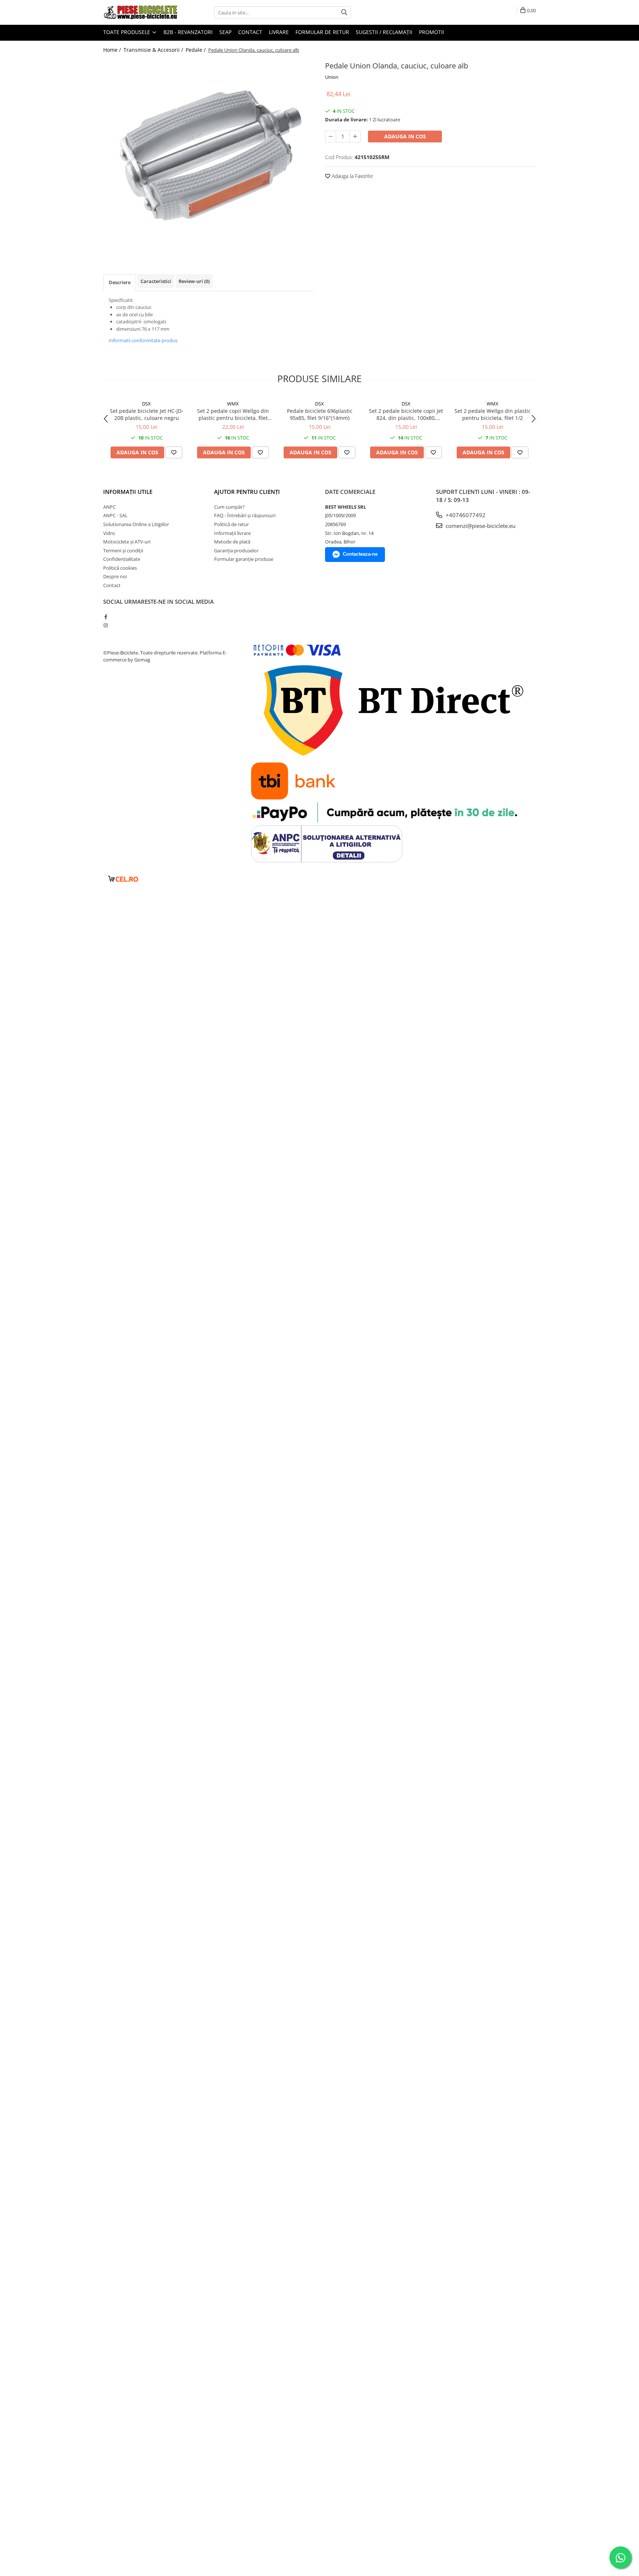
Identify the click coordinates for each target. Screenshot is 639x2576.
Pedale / (196, 50)
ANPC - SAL (115, 515)
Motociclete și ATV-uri (127, 542)
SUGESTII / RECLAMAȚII (384, 32)
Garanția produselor (236, 550)
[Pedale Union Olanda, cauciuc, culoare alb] (209, 152)
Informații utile (128, 492)
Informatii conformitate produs (143, 340)
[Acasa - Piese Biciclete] (140, 12)
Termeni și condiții (123, 550)
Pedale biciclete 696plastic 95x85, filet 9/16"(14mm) (320, 414)
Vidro (109, 533)
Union (332, 77)
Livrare (279, 32)
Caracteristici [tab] (156, 281)
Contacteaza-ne (360, 554)
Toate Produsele (127, 32)
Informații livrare (232, 533)
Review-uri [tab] (194, 281)
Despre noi (115, 576)
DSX (146, 404)
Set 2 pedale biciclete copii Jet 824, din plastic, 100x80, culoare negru (406, 414)
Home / (113, 50)
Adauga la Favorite (352, 176)
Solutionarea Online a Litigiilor (136, 524)
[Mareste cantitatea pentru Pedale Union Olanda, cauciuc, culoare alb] (355, 137)
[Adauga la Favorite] (174, 452)
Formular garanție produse (244, 559)
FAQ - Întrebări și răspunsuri (245, 515)
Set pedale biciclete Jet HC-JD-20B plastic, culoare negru (147, 414)
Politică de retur (231, 524)
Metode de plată (232, 542)
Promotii (432, 32)
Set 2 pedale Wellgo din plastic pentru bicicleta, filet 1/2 (493, 414)
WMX (233, 404)
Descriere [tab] (120, 282)
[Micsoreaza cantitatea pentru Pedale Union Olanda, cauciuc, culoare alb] (331, 137)
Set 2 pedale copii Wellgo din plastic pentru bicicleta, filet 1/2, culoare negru (233, 414)
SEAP (225, 32)
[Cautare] (344, 12)
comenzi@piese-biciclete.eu (480, 526)
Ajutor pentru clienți (247, 492)
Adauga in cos (405, 136)
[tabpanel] (209, 152)
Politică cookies (120, 568)
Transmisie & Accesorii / (154, 50)
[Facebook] (106, 617)
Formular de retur (322, 32)
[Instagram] (106, 625)
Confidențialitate (122, 559)
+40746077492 (465, 515)
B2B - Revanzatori (188, 32)
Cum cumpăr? (229, 507)
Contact (250, 32)
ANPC (109, 507)
